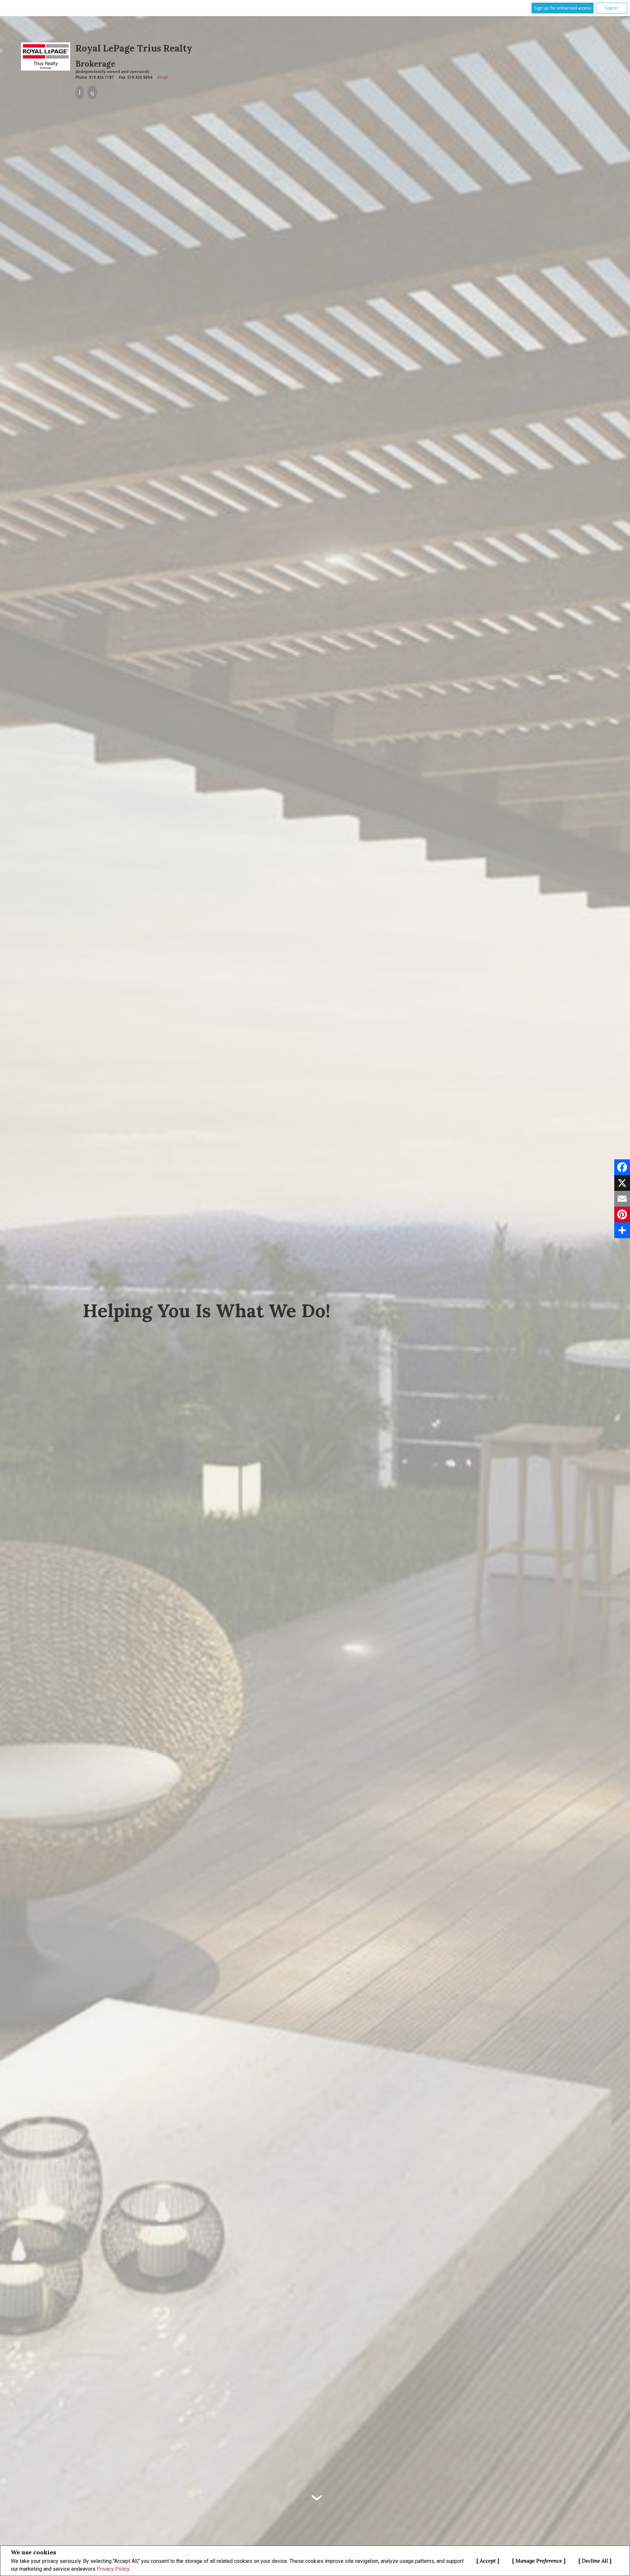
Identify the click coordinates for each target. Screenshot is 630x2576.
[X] (622, 1183)
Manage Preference (539, 2561)
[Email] (622, 1199)
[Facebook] (622, 1167)
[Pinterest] (622, 1214)
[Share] (622, 1230)
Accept (488, 2561)
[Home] (46, 56)
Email (163, 77)
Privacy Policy (113, 2569)
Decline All (595, 2561)
